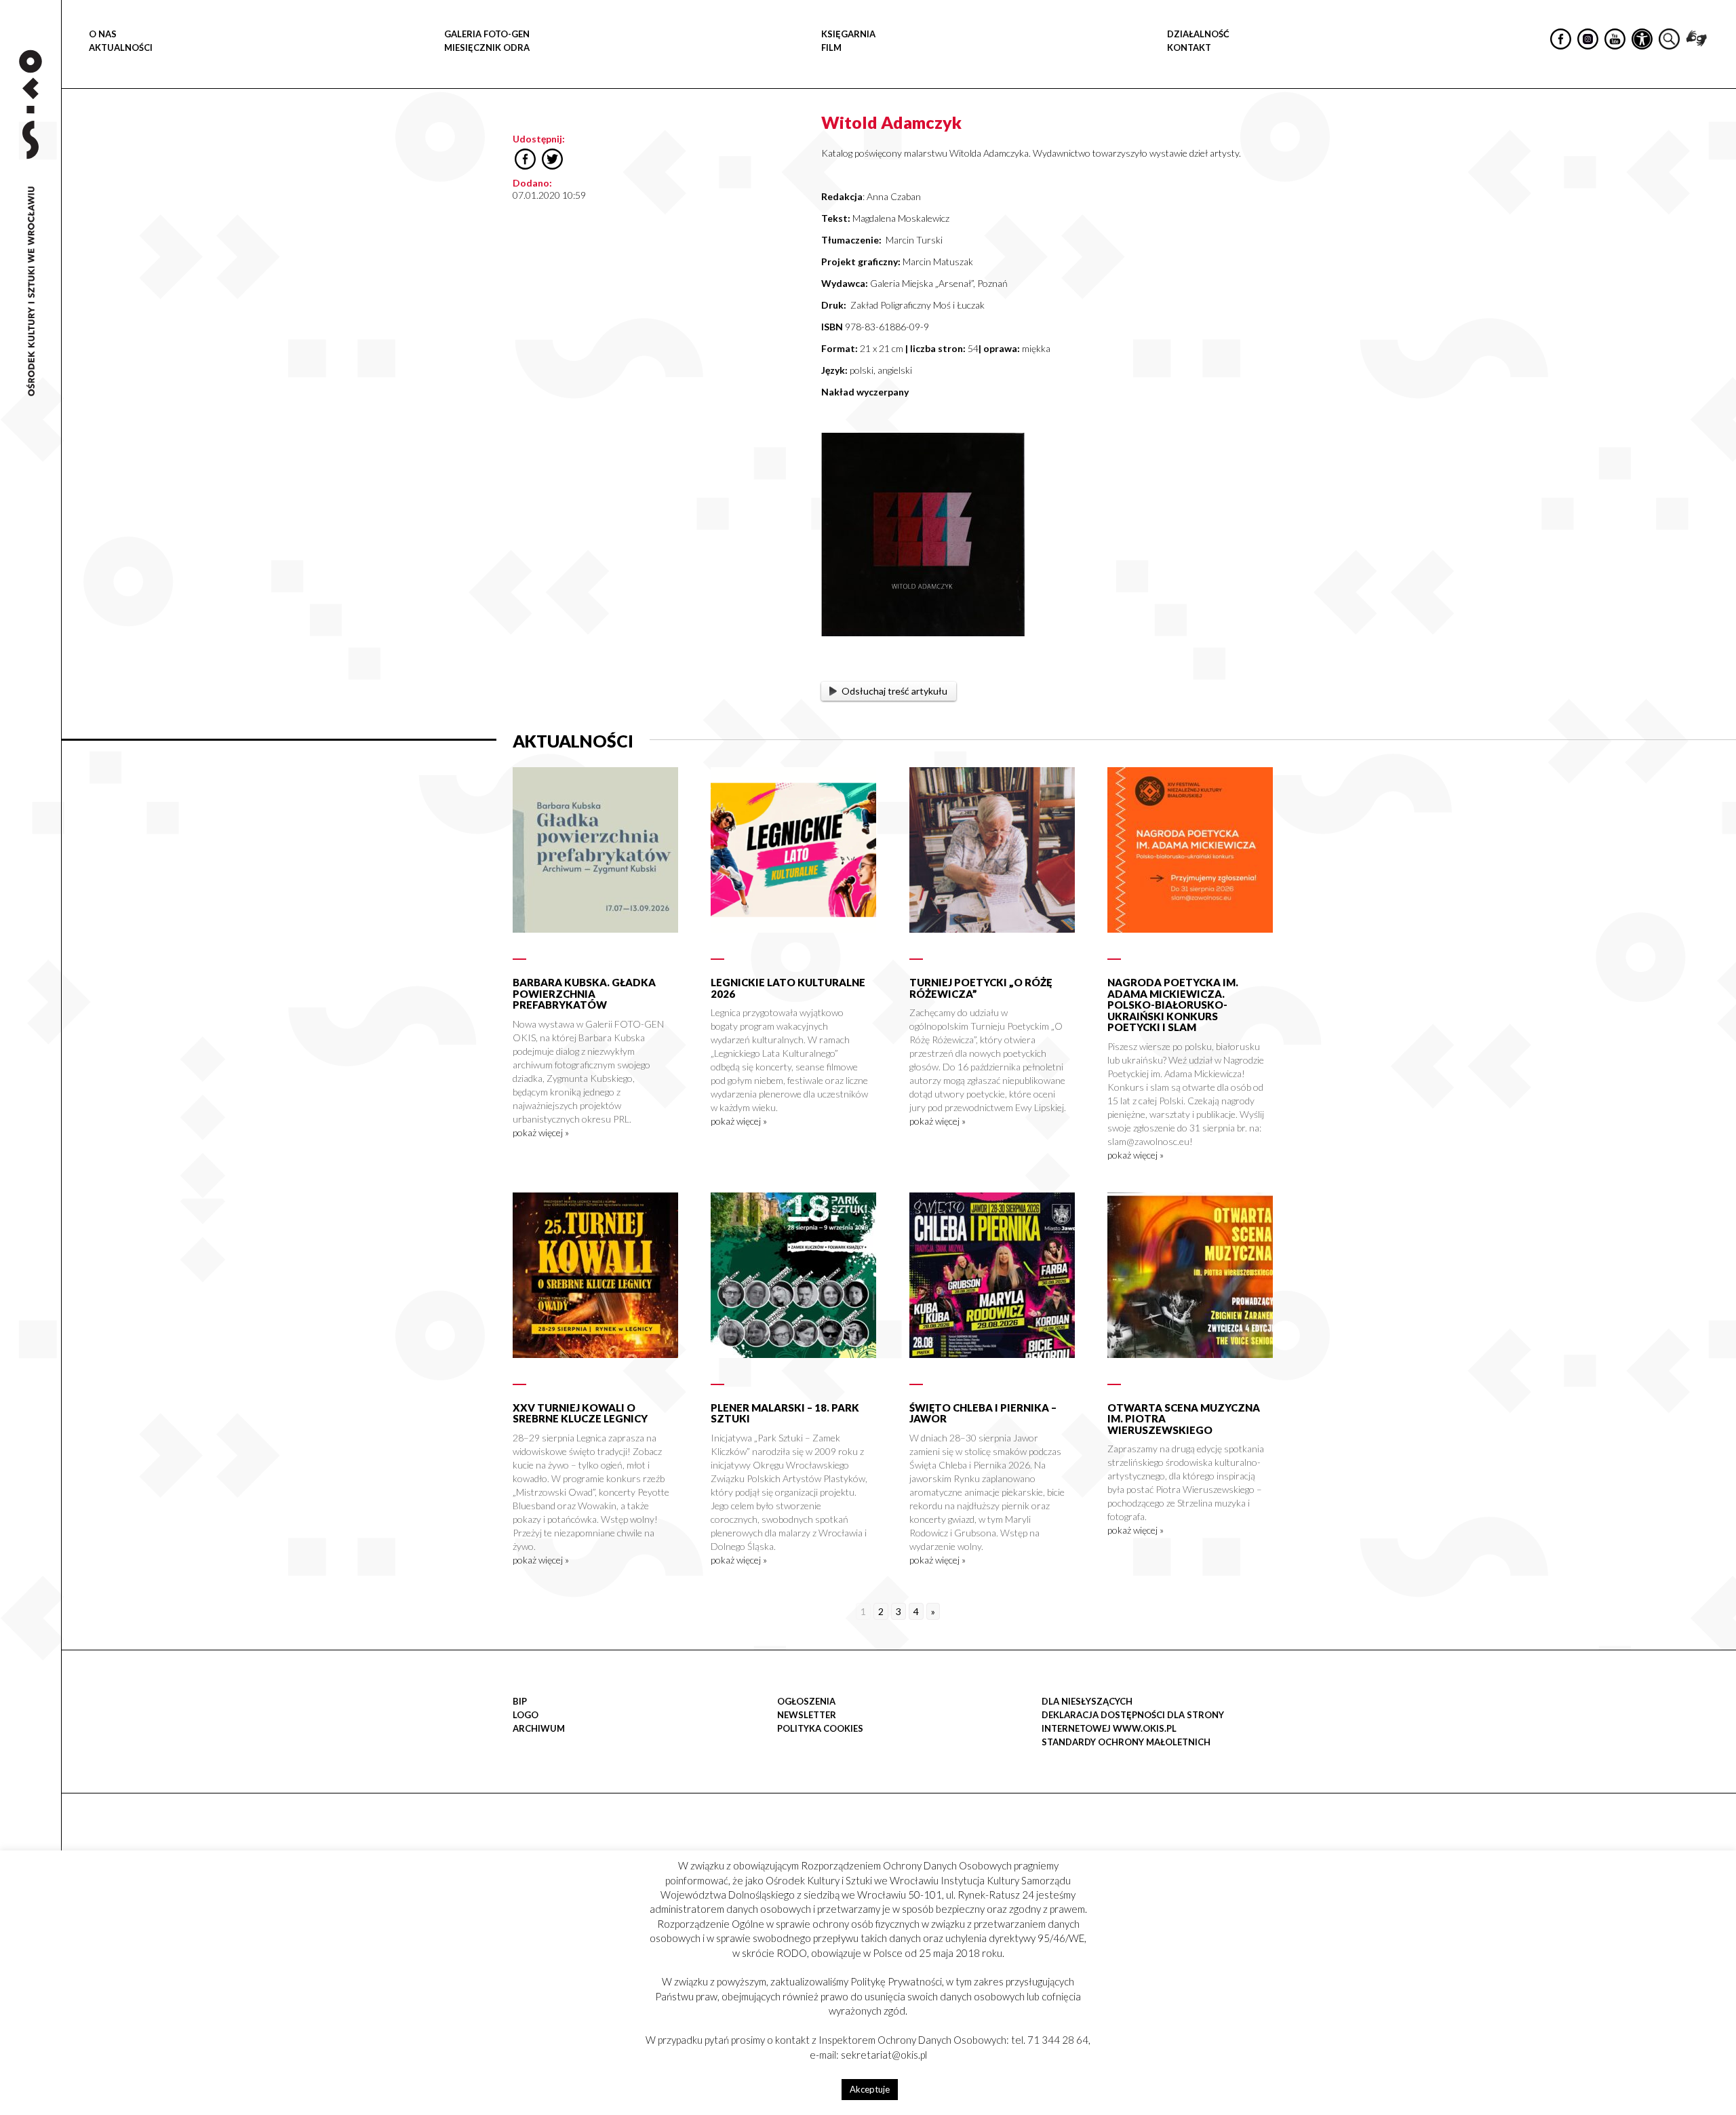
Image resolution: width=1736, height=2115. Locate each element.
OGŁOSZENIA (806, 1701)
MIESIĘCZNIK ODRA (487, 47)
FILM (831, 47)
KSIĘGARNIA (848, 34)
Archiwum (539, 1728)
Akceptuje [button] (870, 2089)
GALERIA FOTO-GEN (487, 34)
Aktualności (121, 47)
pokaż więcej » (541, 1132)
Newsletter (807, 1715)
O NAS (103, 34)
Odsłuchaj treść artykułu (894, 691)
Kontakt (1189, 47)
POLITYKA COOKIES (820, 1728)
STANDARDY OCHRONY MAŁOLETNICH (1126, 1742)
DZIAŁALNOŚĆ (1198, 34)
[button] (1718, 140)
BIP (520, 1701)
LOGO (526, 1715)
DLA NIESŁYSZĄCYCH (1087, 1701)
